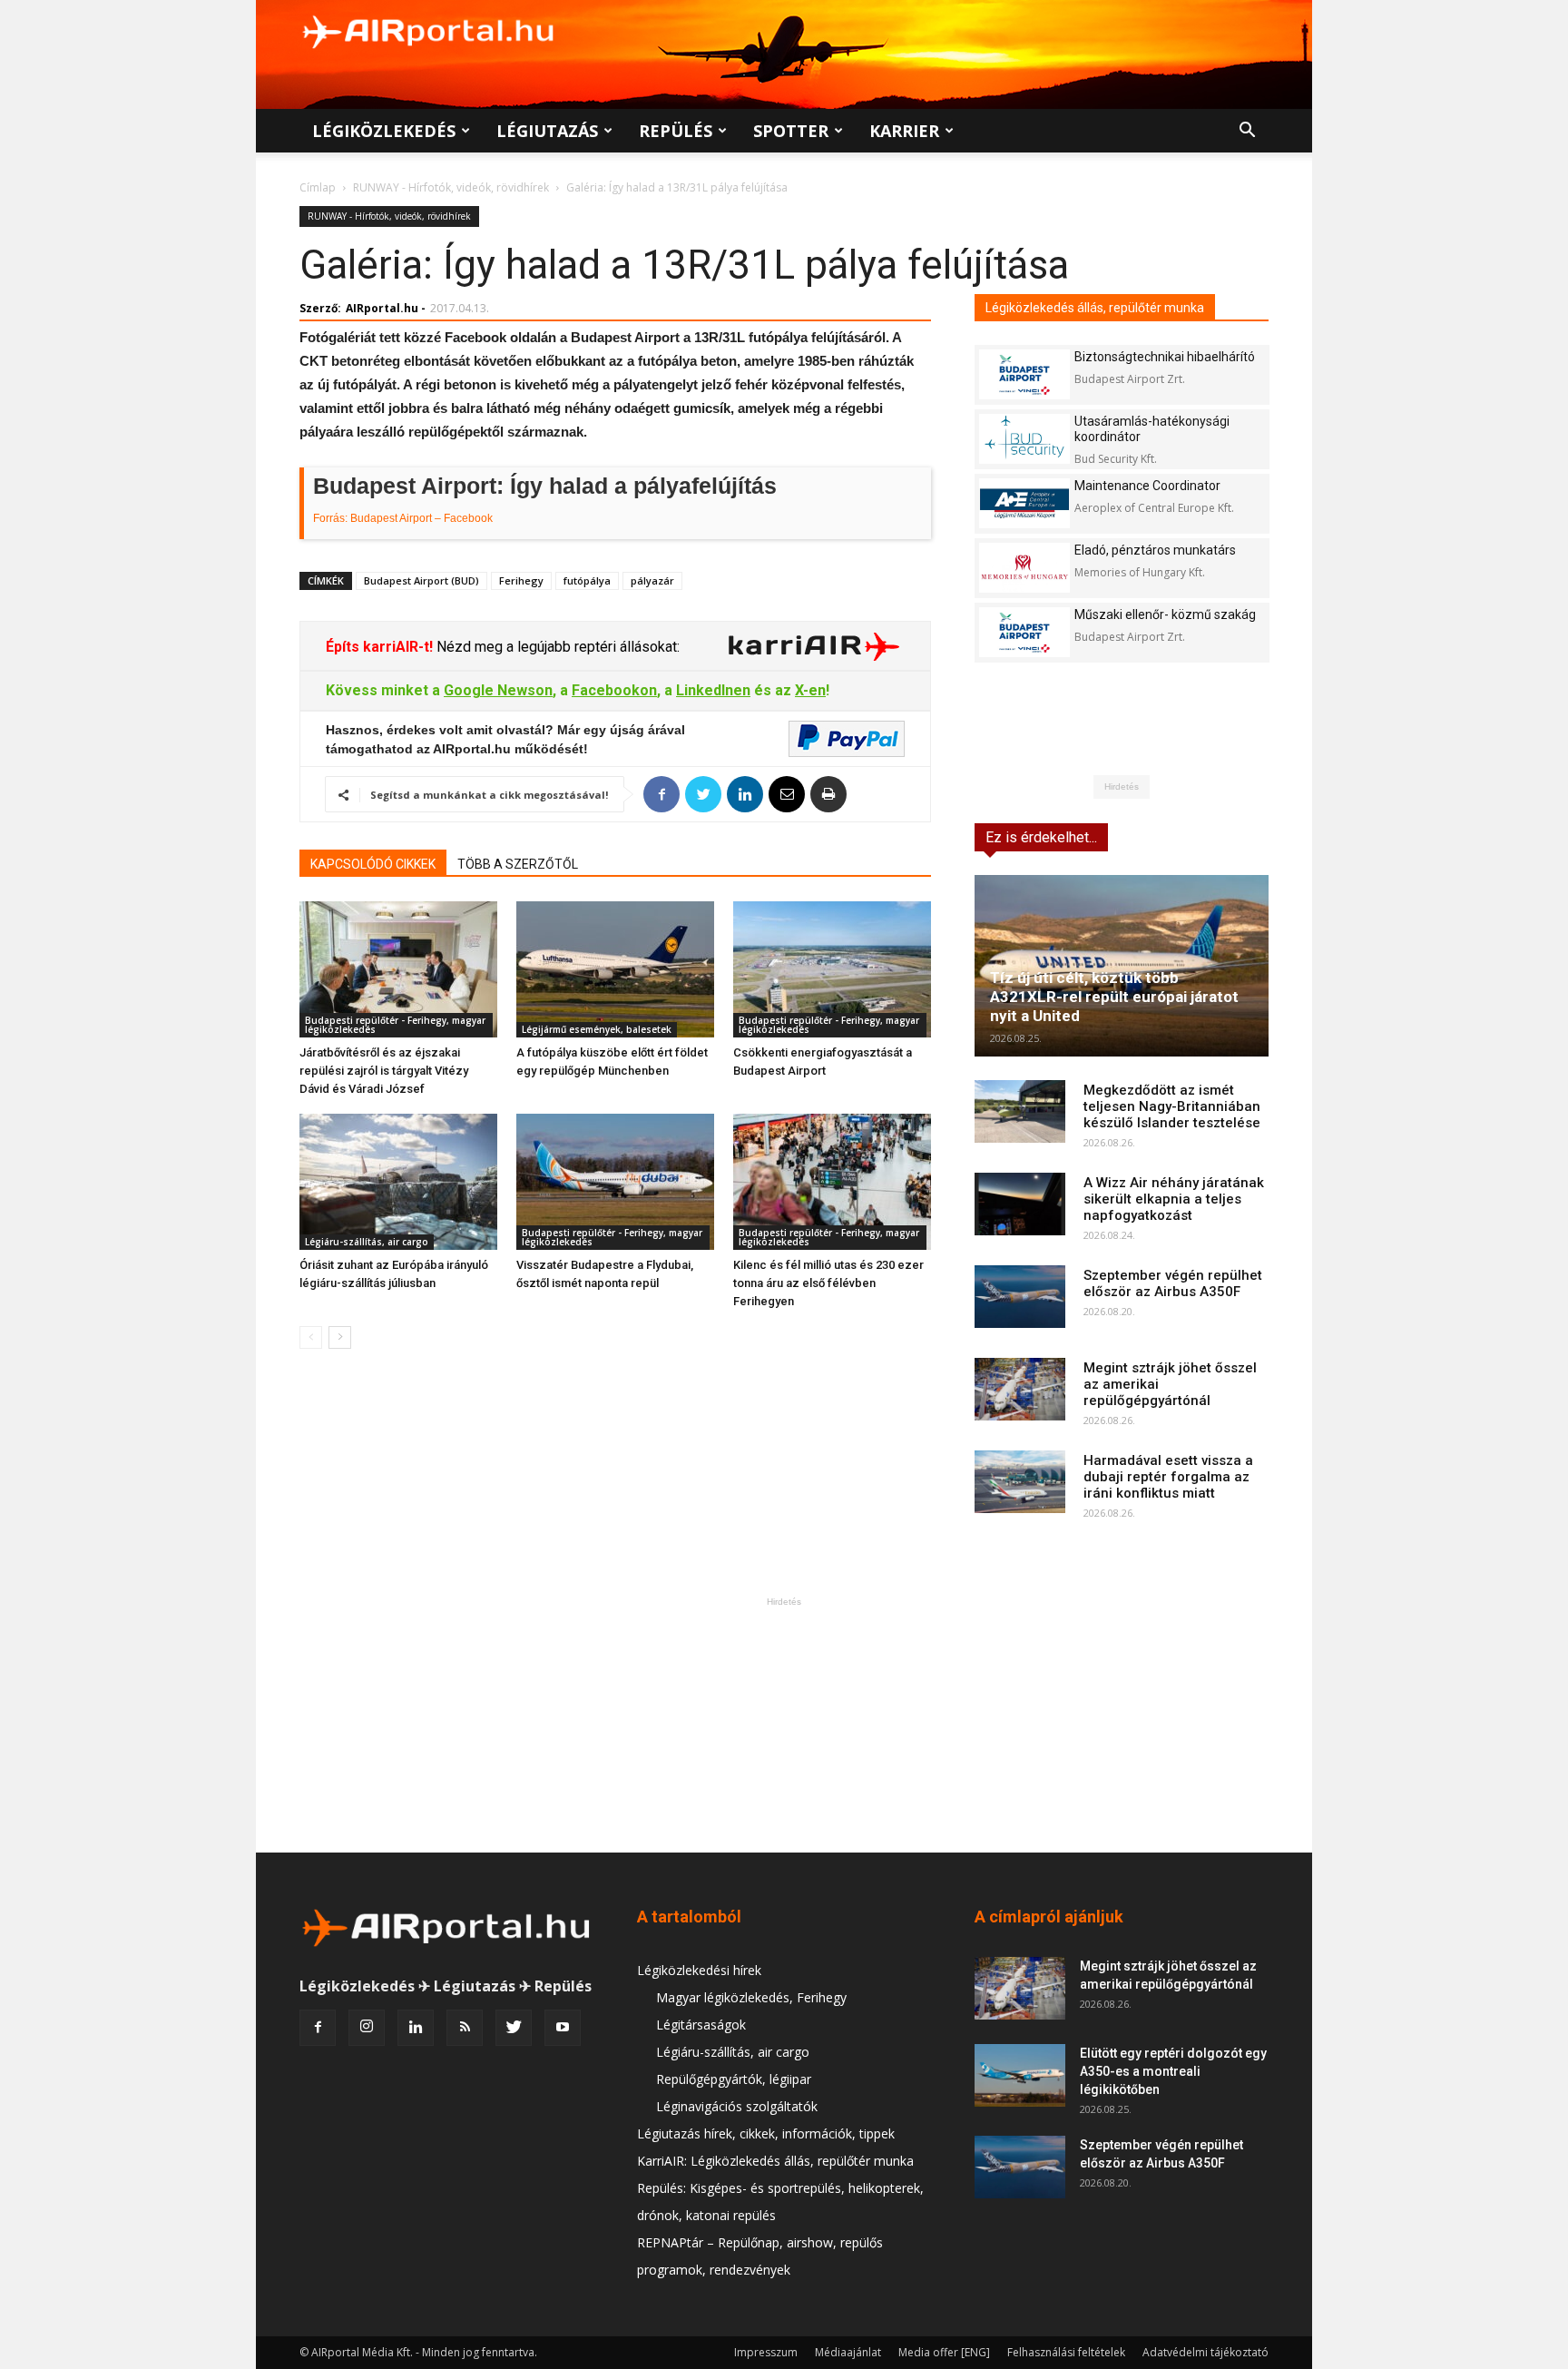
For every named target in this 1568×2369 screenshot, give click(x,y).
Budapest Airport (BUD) (421, 580)
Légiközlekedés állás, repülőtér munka (1095, 308)
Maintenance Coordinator (1147, 486)
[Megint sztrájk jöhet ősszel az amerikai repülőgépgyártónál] (1020, 1389)
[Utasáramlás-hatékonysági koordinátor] (1024, 439)
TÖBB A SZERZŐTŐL (518, 864)
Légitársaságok (701, 2025)
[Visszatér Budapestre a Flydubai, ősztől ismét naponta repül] (615, 1182)
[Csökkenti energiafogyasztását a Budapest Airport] (832, 969)
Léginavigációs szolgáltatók (737, 2106)
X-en (810, 690)
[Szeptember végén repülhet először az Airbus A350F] (1020, 1297)
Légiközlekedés (384, 131)
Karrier (904, 131)
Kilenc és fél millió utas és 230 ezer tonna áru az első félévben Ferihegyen (828, 1283)
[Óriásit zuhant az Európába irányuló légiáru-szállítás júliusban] (398, 1182)
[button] (1247, 132)
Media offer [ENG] (944, 2352)
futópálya (587, 580)
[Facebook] (318, 2028)
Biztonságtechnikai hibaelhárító (1165, 357)
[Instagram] (367, 2028)
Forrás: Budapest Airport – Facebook (403, 518)
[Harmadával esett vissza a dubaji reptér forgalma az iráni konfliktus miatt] (1020, 1482)
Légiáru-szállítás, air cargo (367, 1242)
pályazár (652, 580)
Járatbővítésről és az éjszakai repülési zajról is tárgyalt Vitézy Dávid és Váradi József (384, 1071)
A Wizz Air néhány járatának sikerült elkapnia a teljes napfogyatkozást (1174, 1199)
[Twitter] (514, 2028)
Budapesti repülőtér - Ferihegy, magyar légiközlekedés (395, 1025)
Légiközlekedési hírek (699, 1970)
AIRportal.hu (382, 308)
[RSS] (465, 2028)
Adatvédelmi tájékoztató (1205, 2352)
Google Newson (498, 690)
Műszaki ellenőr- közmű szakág (1165, 614)
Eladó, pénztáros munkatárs (1155, 550)
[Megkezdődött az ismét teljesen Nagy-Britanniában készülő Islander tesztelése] (1020, 1111)
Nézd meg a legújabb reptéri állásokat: (556, 647)
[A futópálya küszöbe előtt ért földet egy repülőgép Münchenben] (615, 969)
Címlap (318, 187)
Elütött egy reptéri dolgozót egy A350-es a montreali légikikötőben (1173, 2071)
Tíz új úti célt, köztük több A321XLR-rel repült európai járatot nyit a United (1114, 997)
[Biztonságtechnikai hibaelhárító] (1024, 374)
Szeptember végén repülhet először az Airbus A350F (1173, 1283)
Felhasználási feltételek (1066, 2352)
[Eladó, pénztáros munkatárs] (1024, 568)
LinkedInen (713, 690)
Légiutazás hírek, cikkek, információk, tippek (766, 2133)
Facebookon (614, 690)
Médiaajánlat (848, 2352)
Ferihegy (521, 580)
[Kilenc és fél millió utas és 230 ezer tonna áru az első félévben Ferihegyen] (832, 1182)
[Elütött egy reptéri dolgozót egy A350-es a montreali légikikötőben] (1020, 2075)
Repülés (676, 131)
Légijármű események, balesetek (597, 1029)
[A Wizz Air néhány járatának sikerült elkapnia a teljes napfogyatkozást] (1020, 1204)
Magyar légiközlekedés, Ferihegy (751, 1997)
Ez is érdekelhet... (1041, 837)
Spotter (791, 131)
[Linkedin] (416, 2028)
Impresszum (766, 2352)
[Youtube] (563, 2028)
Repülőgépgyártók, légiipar (734, 2079)
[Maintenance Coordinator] (1024, 503)
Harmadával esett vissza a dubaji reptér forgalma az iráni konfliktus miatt (1168, 1477)
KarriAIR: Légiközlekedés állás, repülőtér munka (775, 2161)
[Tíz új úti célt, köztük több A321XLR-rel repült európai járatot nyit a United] (1122, 966)
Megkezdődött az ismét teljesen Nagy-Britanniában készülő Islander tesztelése (1172, 1106)
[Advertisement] (784, 1725)
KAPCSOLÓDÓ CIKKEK (373, 864)
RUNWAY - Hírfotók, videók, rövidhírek (451, 187)
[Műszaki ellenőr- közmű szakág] (1024, 632)
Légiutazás (547, 131)
